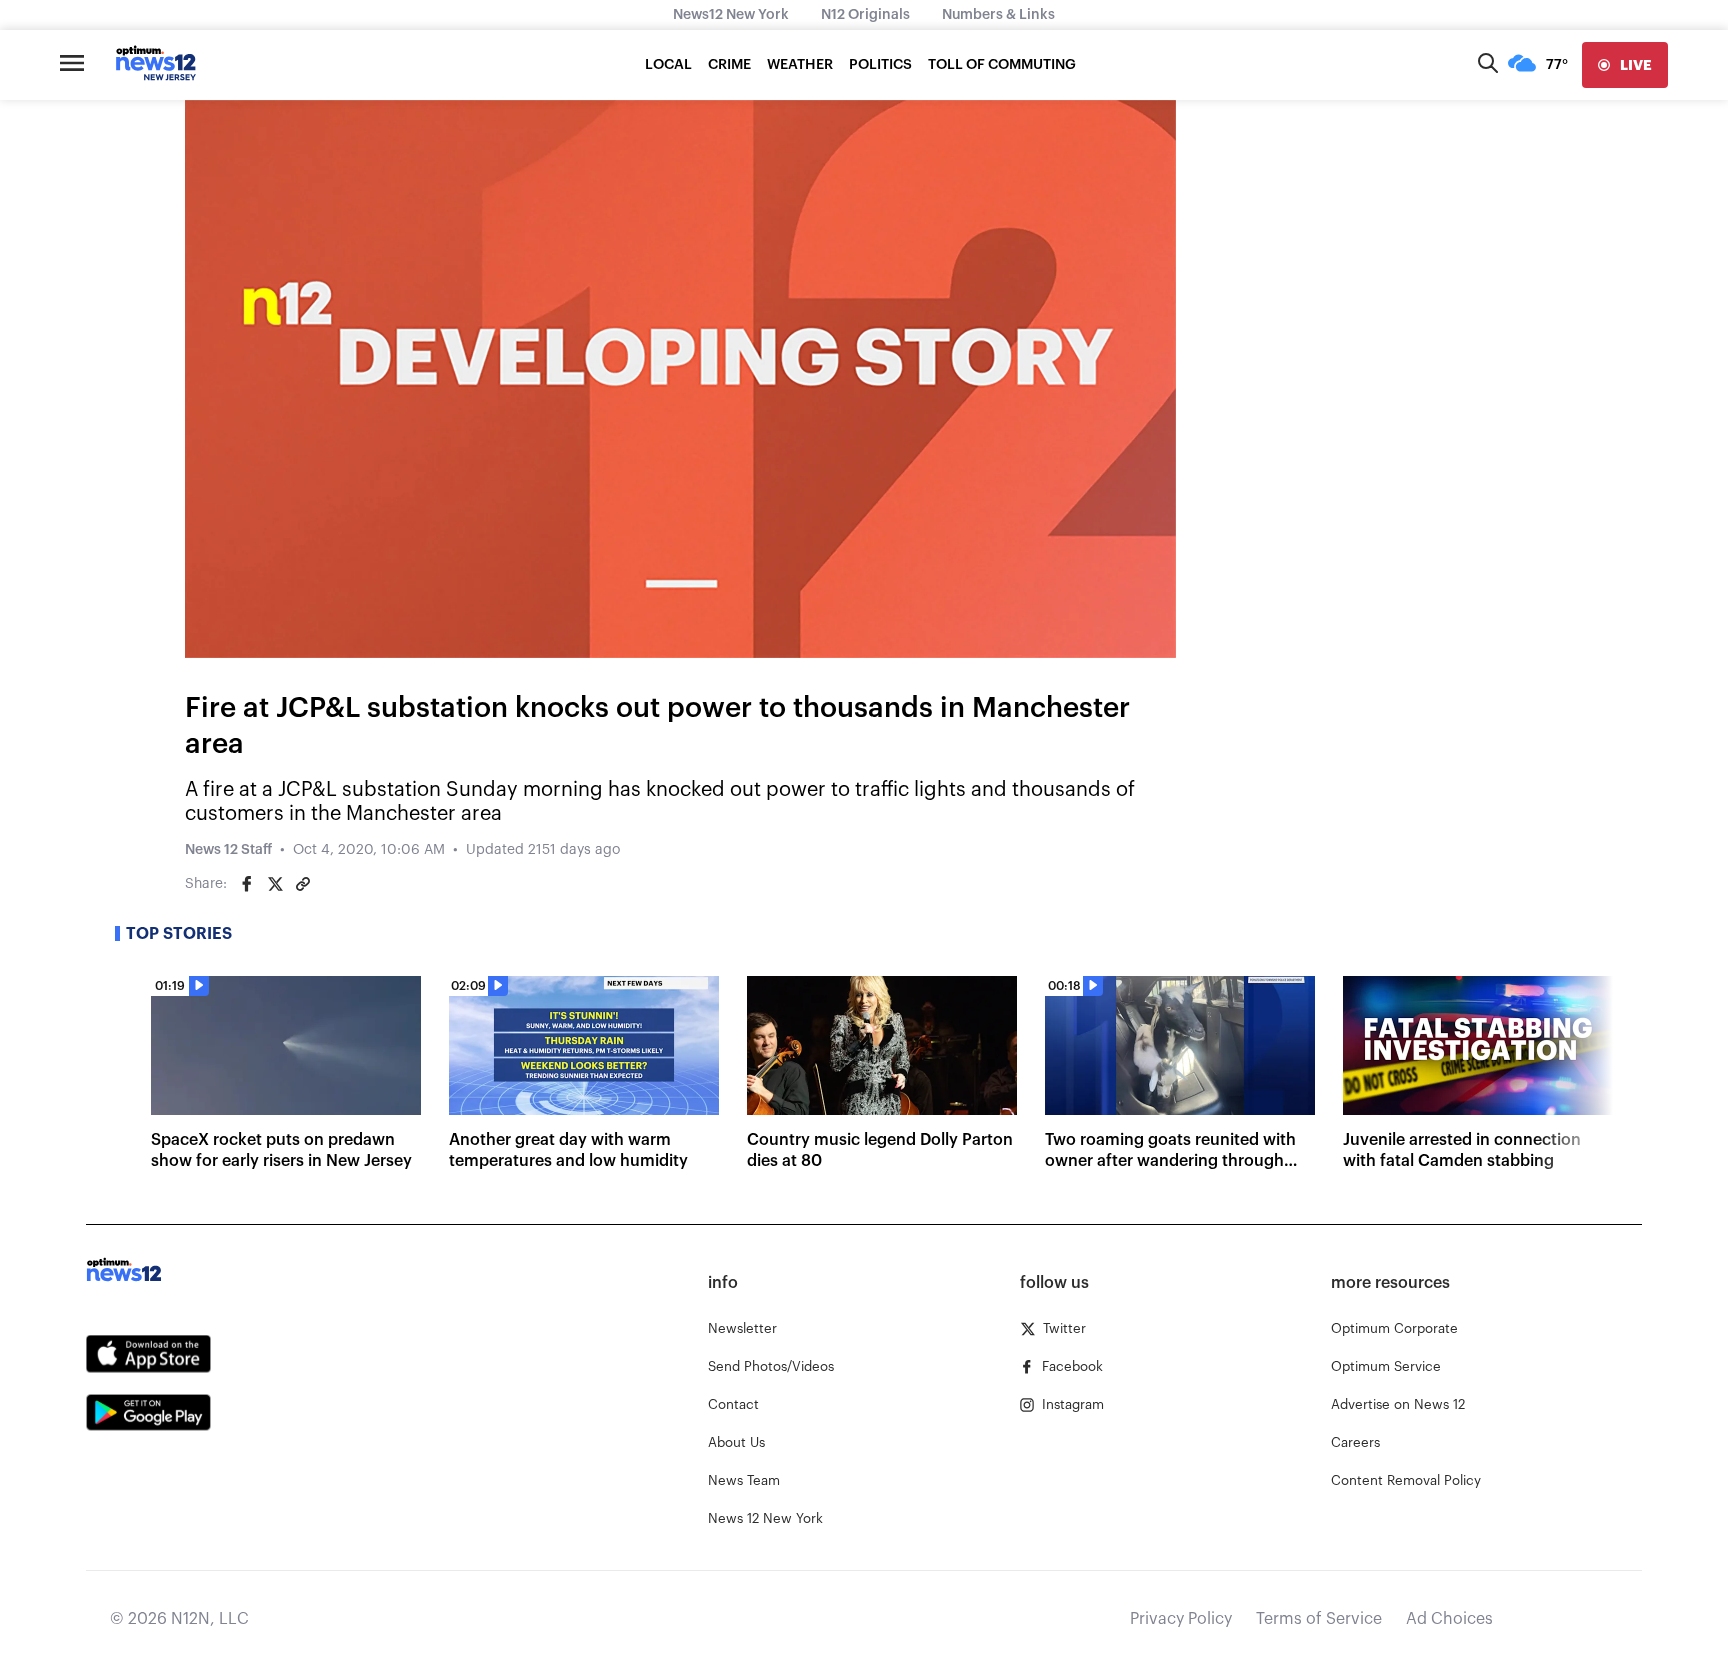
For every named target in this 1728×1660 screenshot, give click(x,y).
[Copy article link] (303, 884)
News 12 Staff (228, 850)
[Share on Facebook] (247, 884)
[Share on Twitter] (275, 884)
